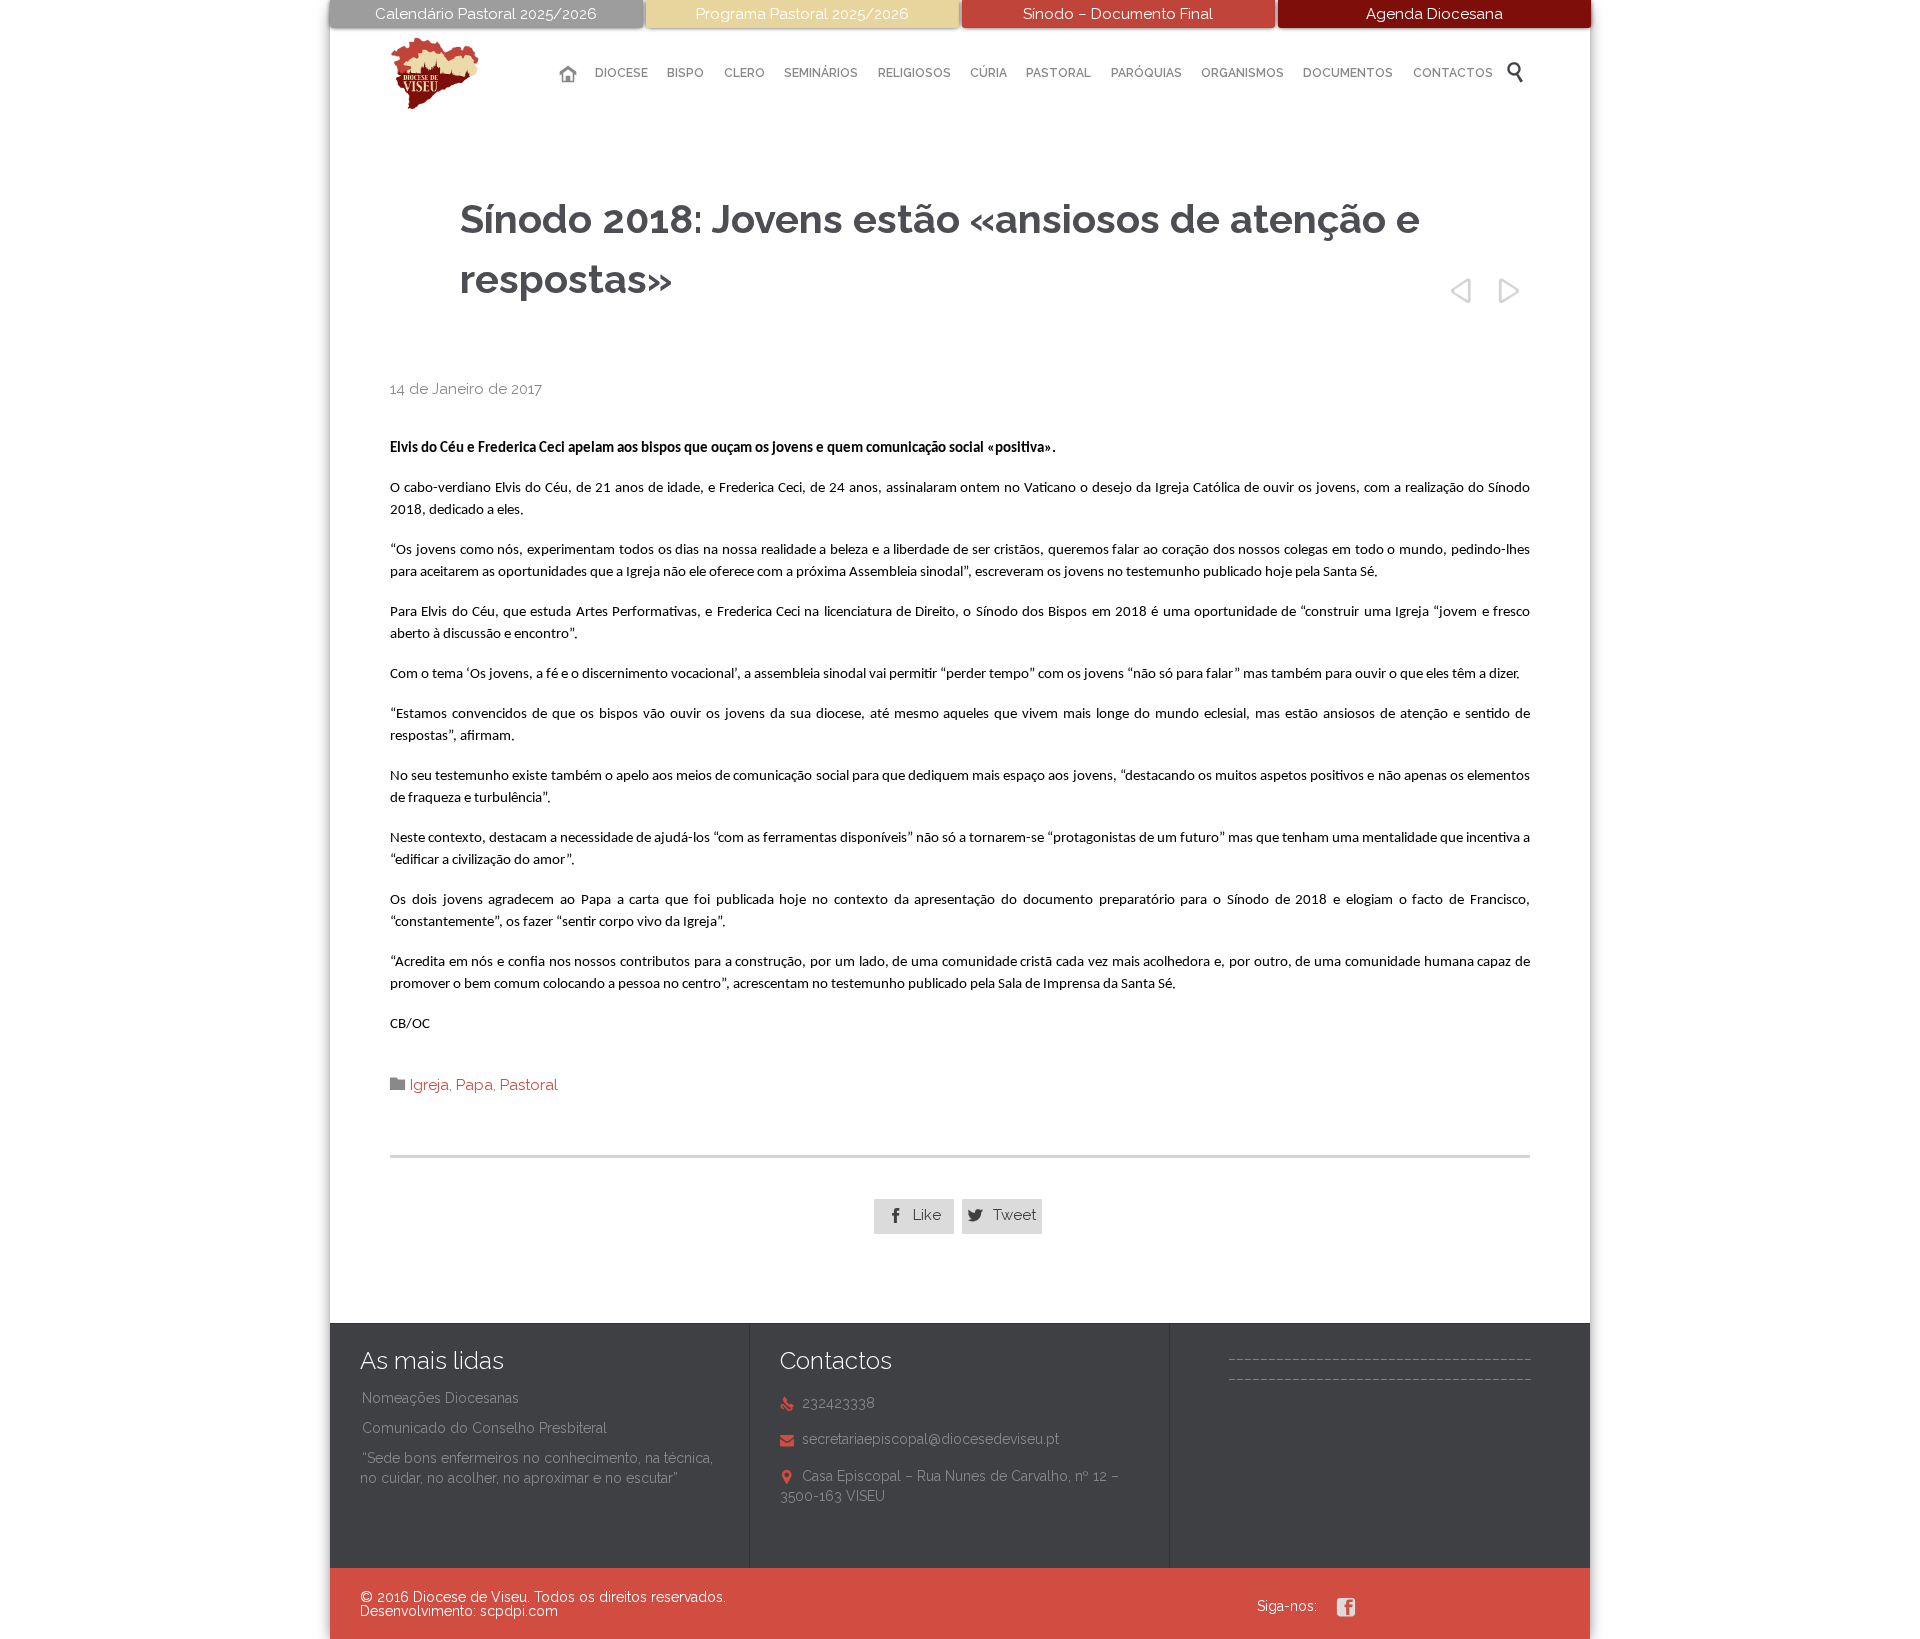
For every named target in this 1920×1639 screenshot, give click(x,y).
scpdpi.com (519, 1611)
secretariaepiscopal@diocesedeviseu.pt (919, 1439)
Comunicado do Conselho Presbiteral (484, 1428)
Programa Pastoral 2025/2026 (802, 14)
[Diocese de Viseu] (450, 73)
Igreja (429, 1085)
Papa (474, 1085)
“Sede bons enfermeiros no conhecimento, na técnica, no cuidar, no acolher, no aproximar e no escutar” (536, 1468)
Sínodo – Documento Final (1118, 14)
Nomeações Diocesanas (440, 1398)
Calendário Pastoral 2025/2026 (486, 14)
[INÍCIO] (568, 74)
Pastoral (529, 1085)
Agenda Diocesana (1434, 14)
